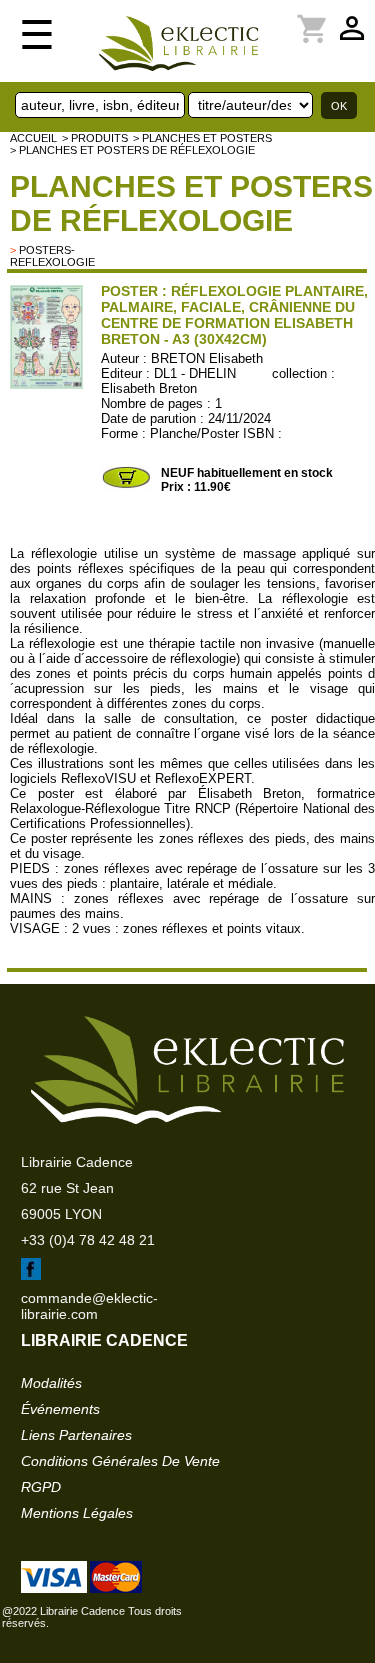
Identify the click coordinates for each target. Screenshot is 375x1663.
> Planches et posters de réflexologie (132, 150)
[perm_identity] (288, 17)
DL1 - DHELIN (195, 373)
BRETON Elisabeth (207, 358)
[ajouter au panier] (126, 486)
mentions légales (77, 1513)
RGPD (41, 1487)
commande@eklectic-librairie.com (89, 1306)
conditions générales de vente (120, 1461)
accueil (33, 138)
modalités (51, 1383)
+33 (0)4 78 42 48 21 (88, 1240)
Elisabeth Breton (149, 388)
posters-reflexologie (52, 256)
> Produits (95, 138)
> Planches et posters (202, 138)
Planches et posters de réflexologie (191, 203)
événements (60, 1409)
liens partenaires (76, 1435)
